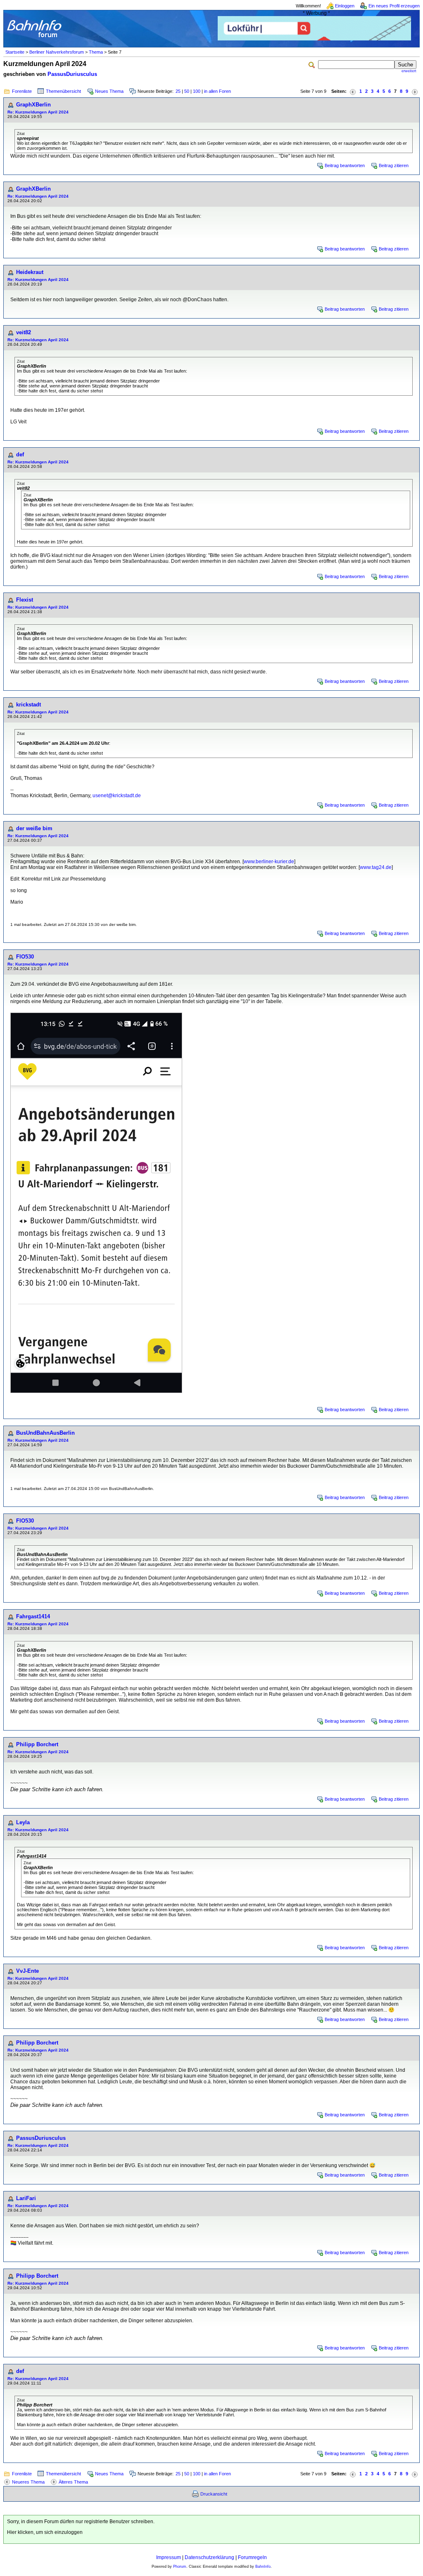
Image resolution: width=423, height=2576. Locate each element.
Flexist (25, 600)
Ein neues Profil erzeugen (394, 6)
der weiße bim (34, 828)
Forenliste (22, 91)
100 (197, 91)
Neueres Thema (28, 2482)
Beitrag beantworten (345, 165)
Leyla (23, 1822)
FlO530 (25, 957)
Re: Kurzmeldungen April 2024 (38, 112)
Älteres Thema (73, 2482)
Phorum (180, 2567)
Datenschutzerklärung (209, 2557)
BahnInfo (263, 2567)
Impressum (169, 2557)
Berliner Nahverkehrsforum (57, 52)
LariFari (26, 2198)
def (20, 455)
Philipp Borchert (37, 1744)
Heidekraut (30, 272)
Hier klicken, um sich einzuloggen (45, 2532)
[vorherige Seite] (353, 91)
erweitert (409, 71)
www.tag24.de (376, 867)
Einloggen (345, 6)
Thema (96, 52)
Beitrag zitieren (394, 165)
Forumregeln (252, 2557)
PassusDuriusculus (72, 74)
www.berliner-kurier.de (269, 862)
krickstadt (29, 705)
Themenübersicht (63, 91)
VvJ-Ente (27, 1971)
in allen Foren (217, 91)
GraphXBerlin (33, 105)
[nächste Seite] (415, 91)
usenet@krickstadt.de (117, 796)
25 (178, 91)
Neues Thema (109, 91)
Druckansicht (214, 2494)
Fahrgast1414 (33, 1616)
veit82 (24, 332)
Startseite (15, 52)
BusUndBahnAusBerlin (45, 1433)
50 (187, 91)
